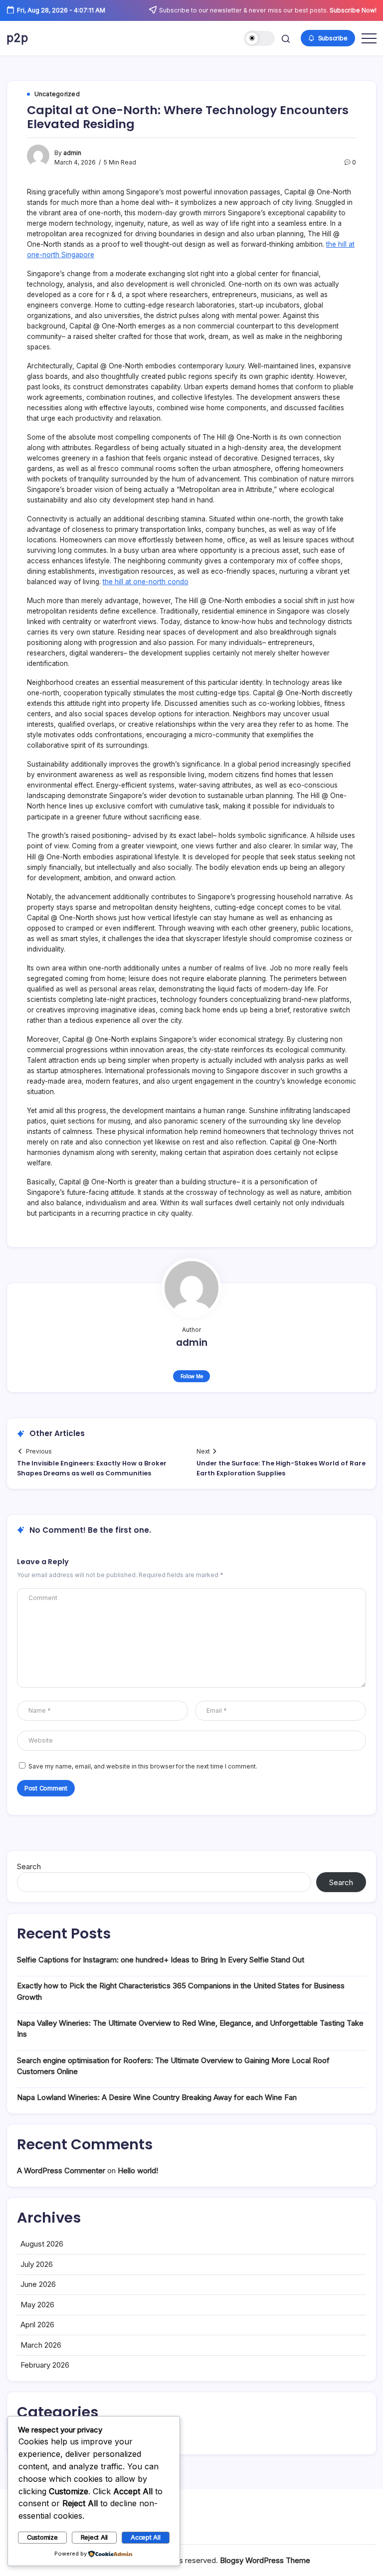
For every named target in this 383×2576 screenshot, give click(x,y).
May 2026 (37, 2305)
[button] (260, 39)
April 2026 (37, 2325)
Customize (42, 2537)
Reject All (95, 2537)
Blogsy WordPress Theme (265, 2560)
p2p (17, 38)
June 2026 (38, 2284)
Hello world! (138, 2171)
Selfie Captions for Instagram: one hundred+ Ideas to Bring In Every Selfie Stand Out (161, 1960)
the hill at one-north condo (146, 582)
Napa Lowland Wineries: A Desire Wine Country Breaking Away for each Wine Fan (157, 2097)
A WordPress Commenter (61, 2171)
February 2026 (45, 2365)
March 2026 (41, 2345)
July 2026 (37, 2264)
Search (29, 1866)
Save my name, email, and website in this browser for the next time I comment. (143, 1767)
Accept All (146, 2537)
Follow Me (192, 1376)
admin (72, 153)
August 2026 (42, 2244)
